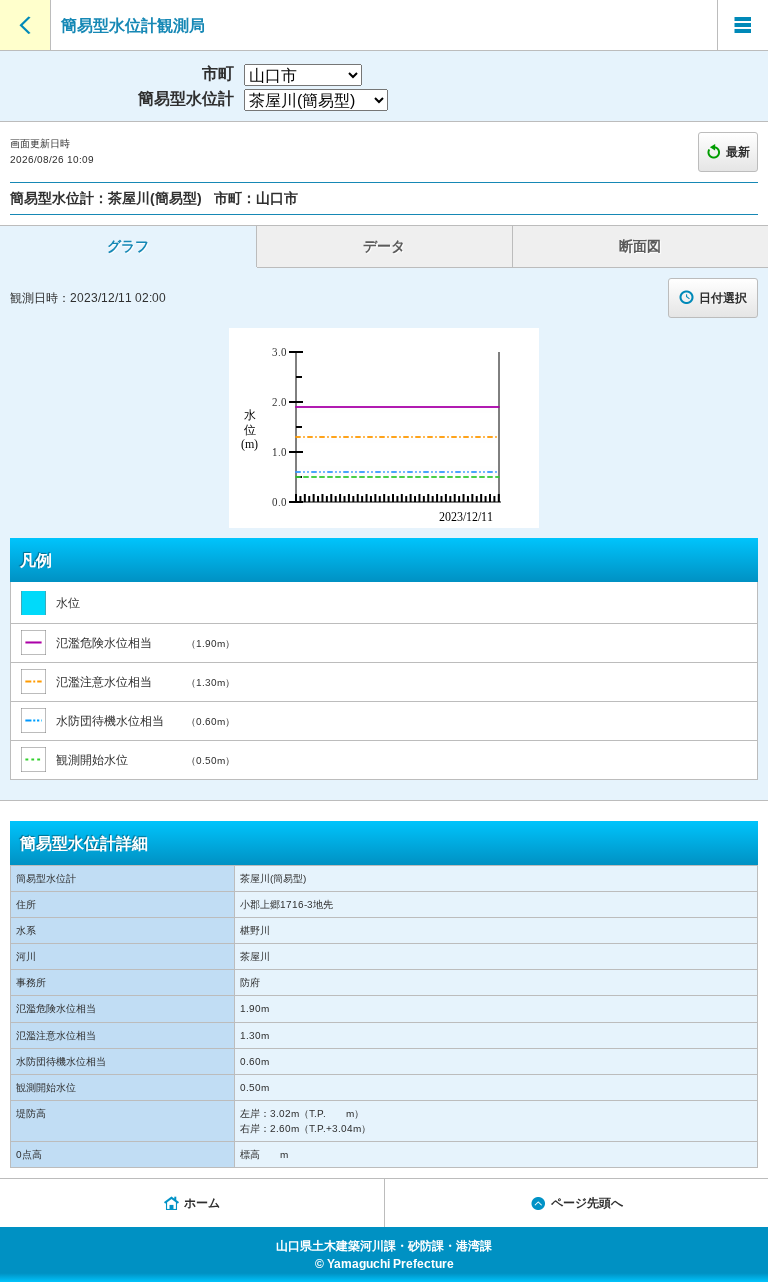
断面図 (640, 246)
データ (384, 246)
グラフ (128, 246)
